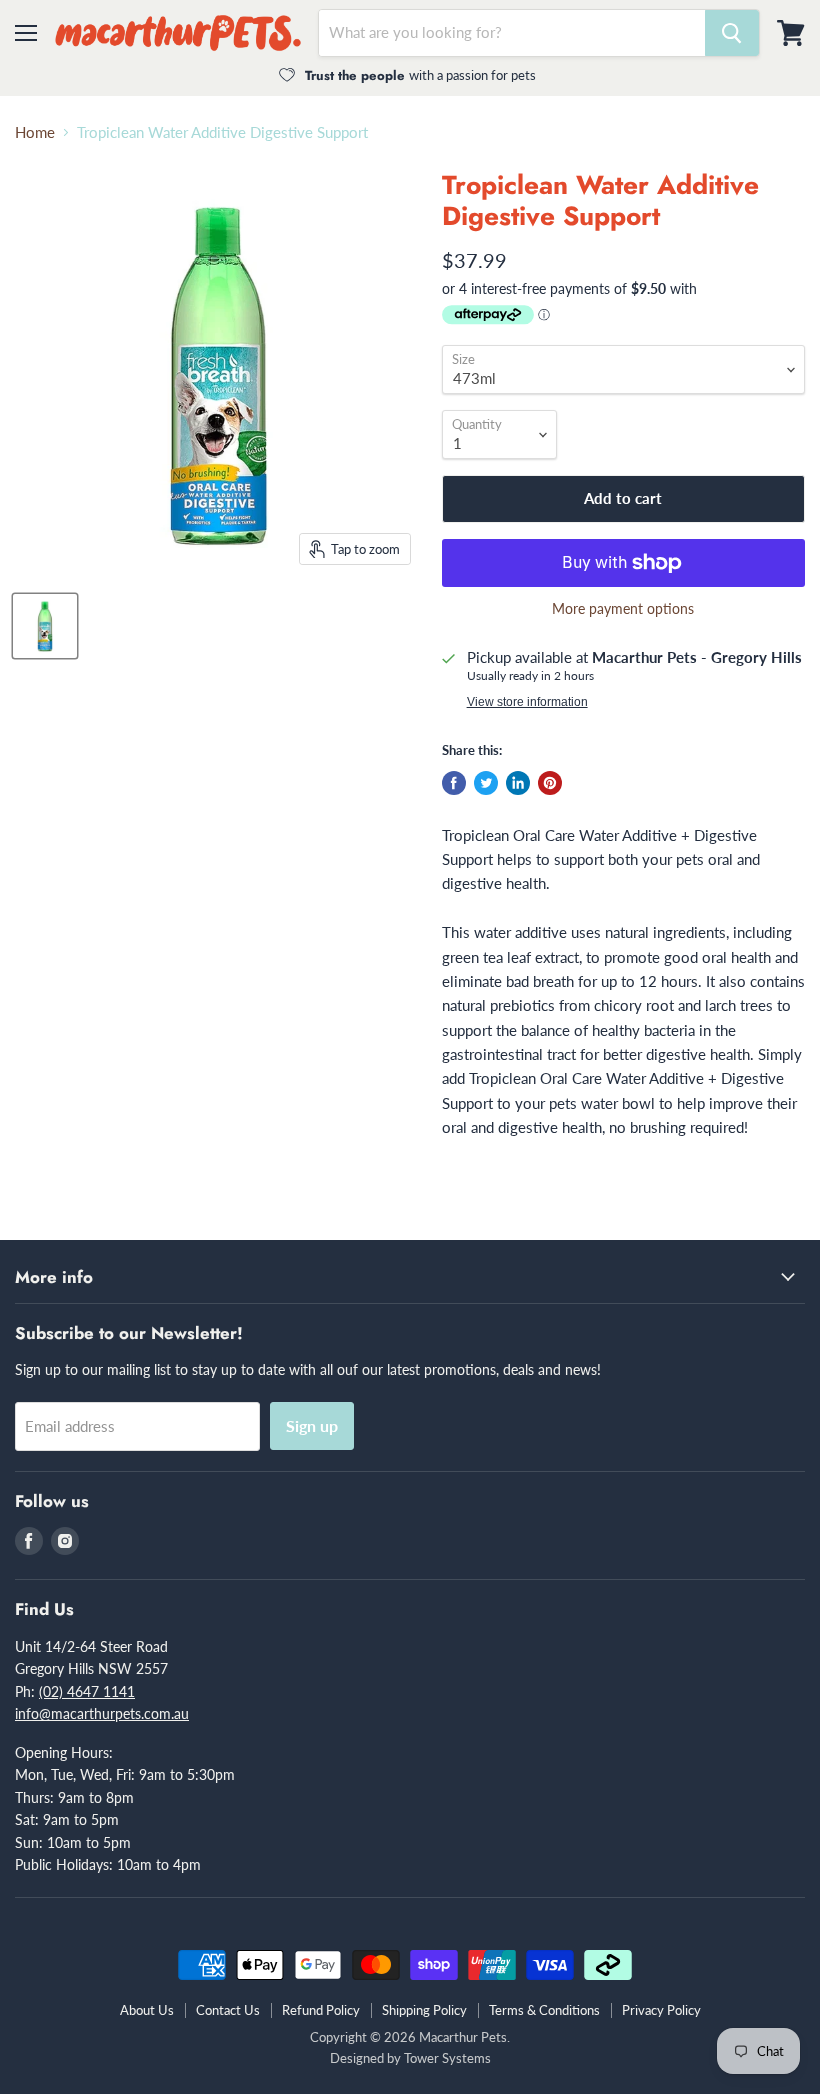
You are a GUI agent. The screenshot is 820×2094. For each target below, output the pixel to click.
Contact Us (228, 2010)
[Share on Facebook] (454, 783)
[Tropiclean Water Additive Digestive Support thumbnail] (45, 626)
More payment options (623, 609)
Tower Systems (447, 2058)
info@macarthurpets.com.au (102, 1713)
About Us (147, 2010)
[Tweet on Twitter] (486, 783)
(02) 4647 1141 (87, 1691)
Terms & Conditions (544, 2010)
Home (35, 132)
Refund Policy (321, 2010)
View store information (527, 702)
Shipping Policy (424, 2010)
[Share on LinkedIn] (518, 783)
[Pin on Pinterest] (550, 783)
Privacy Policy (661, 2010)
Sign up (312, 1425)
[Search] (732, 33)
